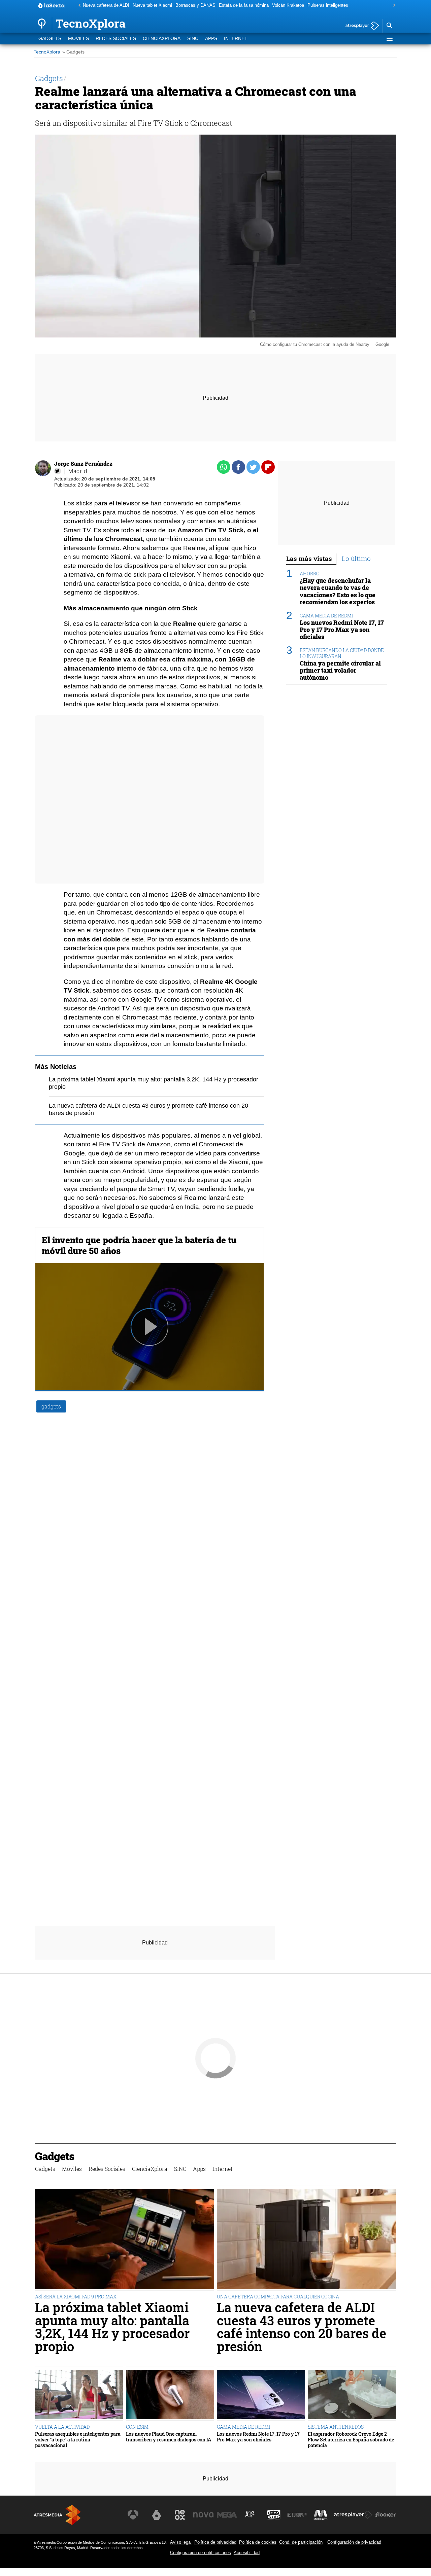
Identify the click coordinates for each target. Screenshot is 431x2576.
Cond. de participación (301, 2542)
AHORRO (310, 574)
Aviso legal (181, 2542)
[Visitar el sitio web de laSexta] (157, 2515)
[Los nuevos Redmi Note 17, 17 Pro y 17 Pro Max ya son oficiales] (261, 2395)
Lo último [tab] (356, 558)
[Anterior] (78, 6)
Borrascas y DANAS (195, 5)
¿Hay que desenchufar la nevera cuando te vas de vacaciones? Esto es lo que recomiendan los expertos (338, 592)
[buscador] (389, 26)
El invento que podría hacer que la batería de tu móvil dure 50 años (139, 1245)
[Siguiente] (393, 6)
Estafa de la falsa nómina (244, 5)
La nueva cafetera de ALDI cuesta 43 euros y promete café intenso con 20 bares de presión (302, 2327)
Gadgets (50, 39)
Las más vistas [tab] (309, 558)
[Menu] (389, 39)
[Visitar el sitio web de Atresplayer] (353, 2515)
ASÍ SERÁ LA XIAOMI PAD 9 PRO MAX (76, 2297)
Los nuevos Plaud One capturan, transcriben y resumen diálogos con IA (169, 2437)
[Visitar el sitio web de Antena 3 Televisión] (133, 2515)
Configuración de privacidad (354, 2542)
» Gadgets (73, 52)
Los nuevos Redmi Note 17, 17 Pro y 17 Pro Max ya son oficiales (342, 630)
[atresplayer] (360, 26)
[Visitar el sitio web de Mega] (227, 2515)
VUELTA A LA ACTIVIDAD (62, 2427)
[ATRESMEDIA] (57, 2515)
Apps (211, 39)
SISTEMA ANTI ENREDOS (336, 2427)
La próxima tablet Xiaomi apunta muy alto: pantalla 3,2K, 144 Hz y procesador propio (112, 2327)
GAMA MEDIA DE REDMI (326, 616)
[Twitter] (58, 471)
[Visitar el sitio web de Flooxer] (386, 2515)
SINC (193, 39)
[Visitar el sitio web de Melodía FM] (321, 2515)
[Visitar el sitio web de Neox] (180, 2515)
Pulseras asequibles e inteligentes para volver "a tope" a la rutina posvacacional (78, 2440)
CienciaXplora (162, 39)
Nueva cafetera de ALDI (106, 5)
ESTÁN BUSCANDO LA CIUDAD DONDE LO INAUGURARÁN (342, 653)
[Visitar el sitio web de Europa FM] (297, 2515)
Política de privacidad (215, 2542)
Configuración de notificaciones (201, 2553)
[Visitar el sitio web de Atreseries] (250, 2515)
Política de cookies (258, 2542)
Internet (236, 39)
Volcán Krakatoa (288, 5)
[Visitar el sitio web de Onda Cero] (274, 2515)
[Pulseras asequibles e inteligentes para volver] (79, 2395)
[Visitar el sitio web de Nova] (203, 2515)
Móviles (78, 39)
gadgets (51, 1406)
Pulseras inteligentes (328, 5)
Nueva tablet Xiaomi (152, 5)
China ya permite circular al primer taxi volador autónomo (340, 670)
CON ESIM (137, 2427)
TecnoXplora (47, 52)
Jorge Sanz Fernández (83, 463)
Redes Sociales (116, 39)
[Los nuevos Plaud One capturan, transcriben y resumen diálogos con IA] (170, 2395)
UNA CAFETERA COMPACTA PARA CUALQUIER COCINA (278, 2297)
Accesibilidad (247, 2553)
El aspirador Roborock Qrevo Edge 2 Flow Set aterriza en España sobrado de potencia (351, 2440)
